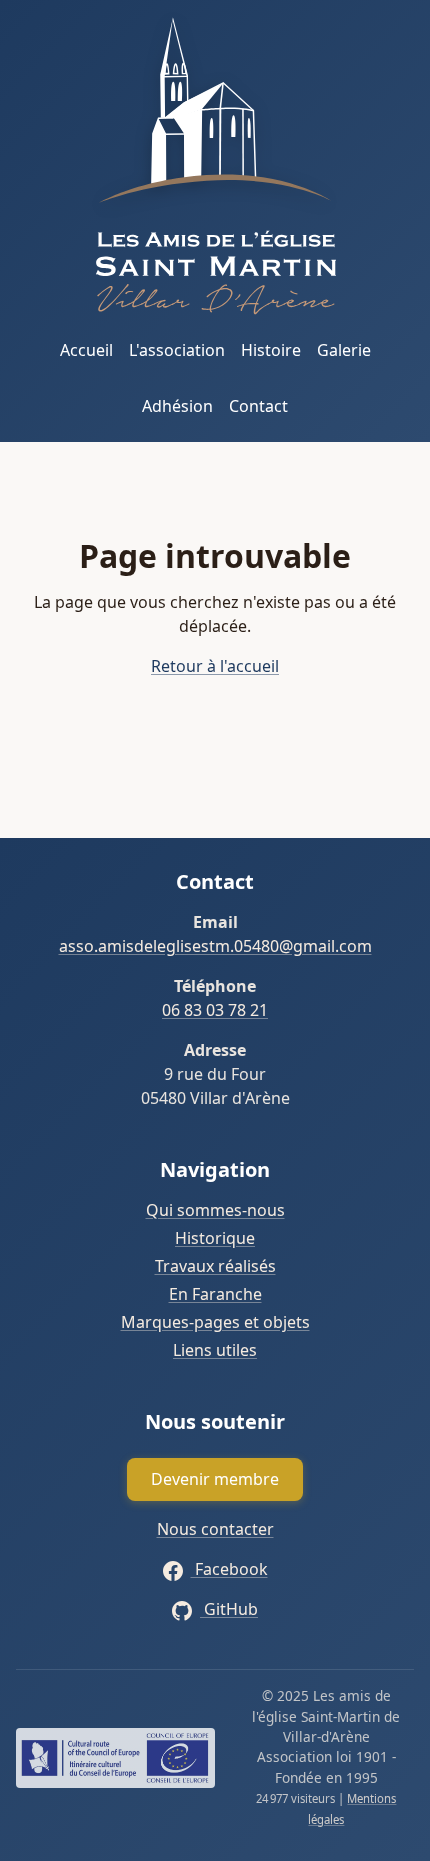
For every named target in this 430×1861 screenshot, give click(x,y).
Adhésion (177, 406)
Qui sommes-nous (215, 1210)
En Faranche (215, 1294)
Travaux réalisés (215, 1266)
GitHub (229, 1609)
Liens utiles (215, 1350)
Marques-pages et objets (215, 1322)
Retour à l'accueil (215, 666)
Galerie (344, 350)
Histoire (271, 350)
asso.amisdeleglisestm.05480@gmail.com (215, 946)
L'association (177, 350)
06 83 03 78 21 (215, 1010)
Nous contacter (215, 1529)
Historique (215, 1238)
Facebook (229, 1569)
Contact (258, 406)
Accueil (86, 350)
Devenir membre (215, 1479)
